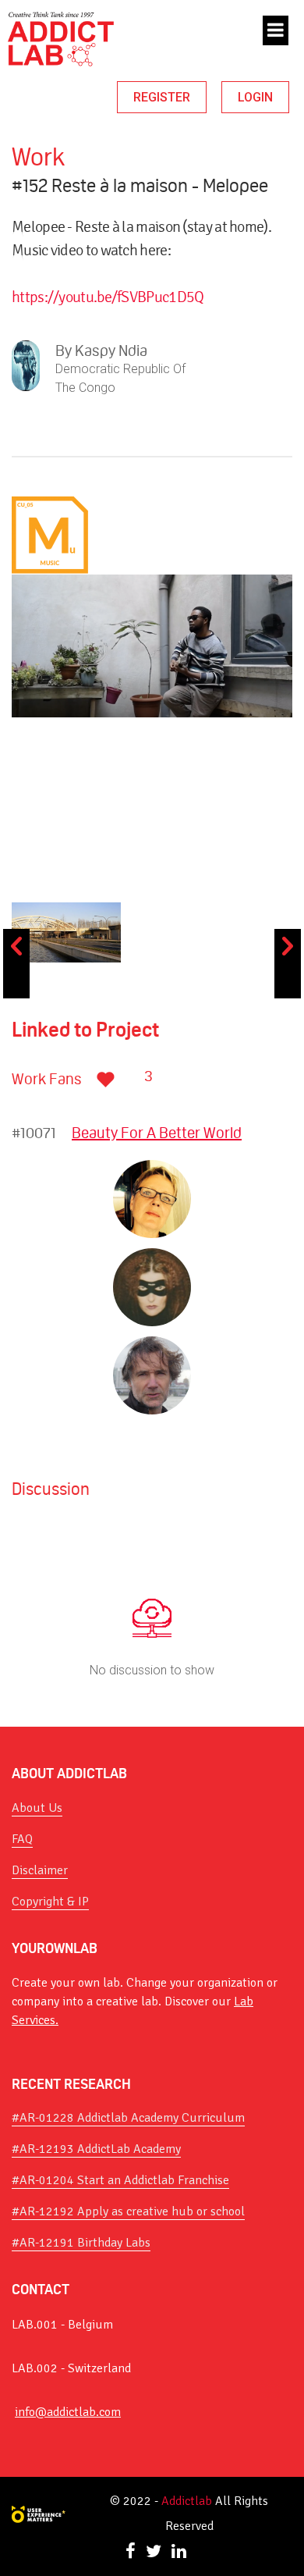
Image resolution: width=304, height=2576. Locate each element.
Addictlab (187, 2501)
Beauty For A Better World (157, 1133)
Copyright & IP (50, 1902)
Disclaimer (40, 1870)
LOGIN (255, 97)
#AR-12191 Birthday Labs (81, 2243)
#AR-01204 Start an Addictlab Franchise (120, 2180)
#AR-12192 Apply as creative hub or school (128, 2211)
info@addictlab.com (68, 2412)
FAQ (22, 1839)
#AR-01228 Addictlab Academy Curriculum (128, 2118)
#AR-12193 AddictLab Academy (96, 2149)
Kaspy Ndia (111, 350)
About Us (37, 1808)
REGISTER (162, 97)
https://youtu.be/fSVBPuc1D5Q (108, 297)
